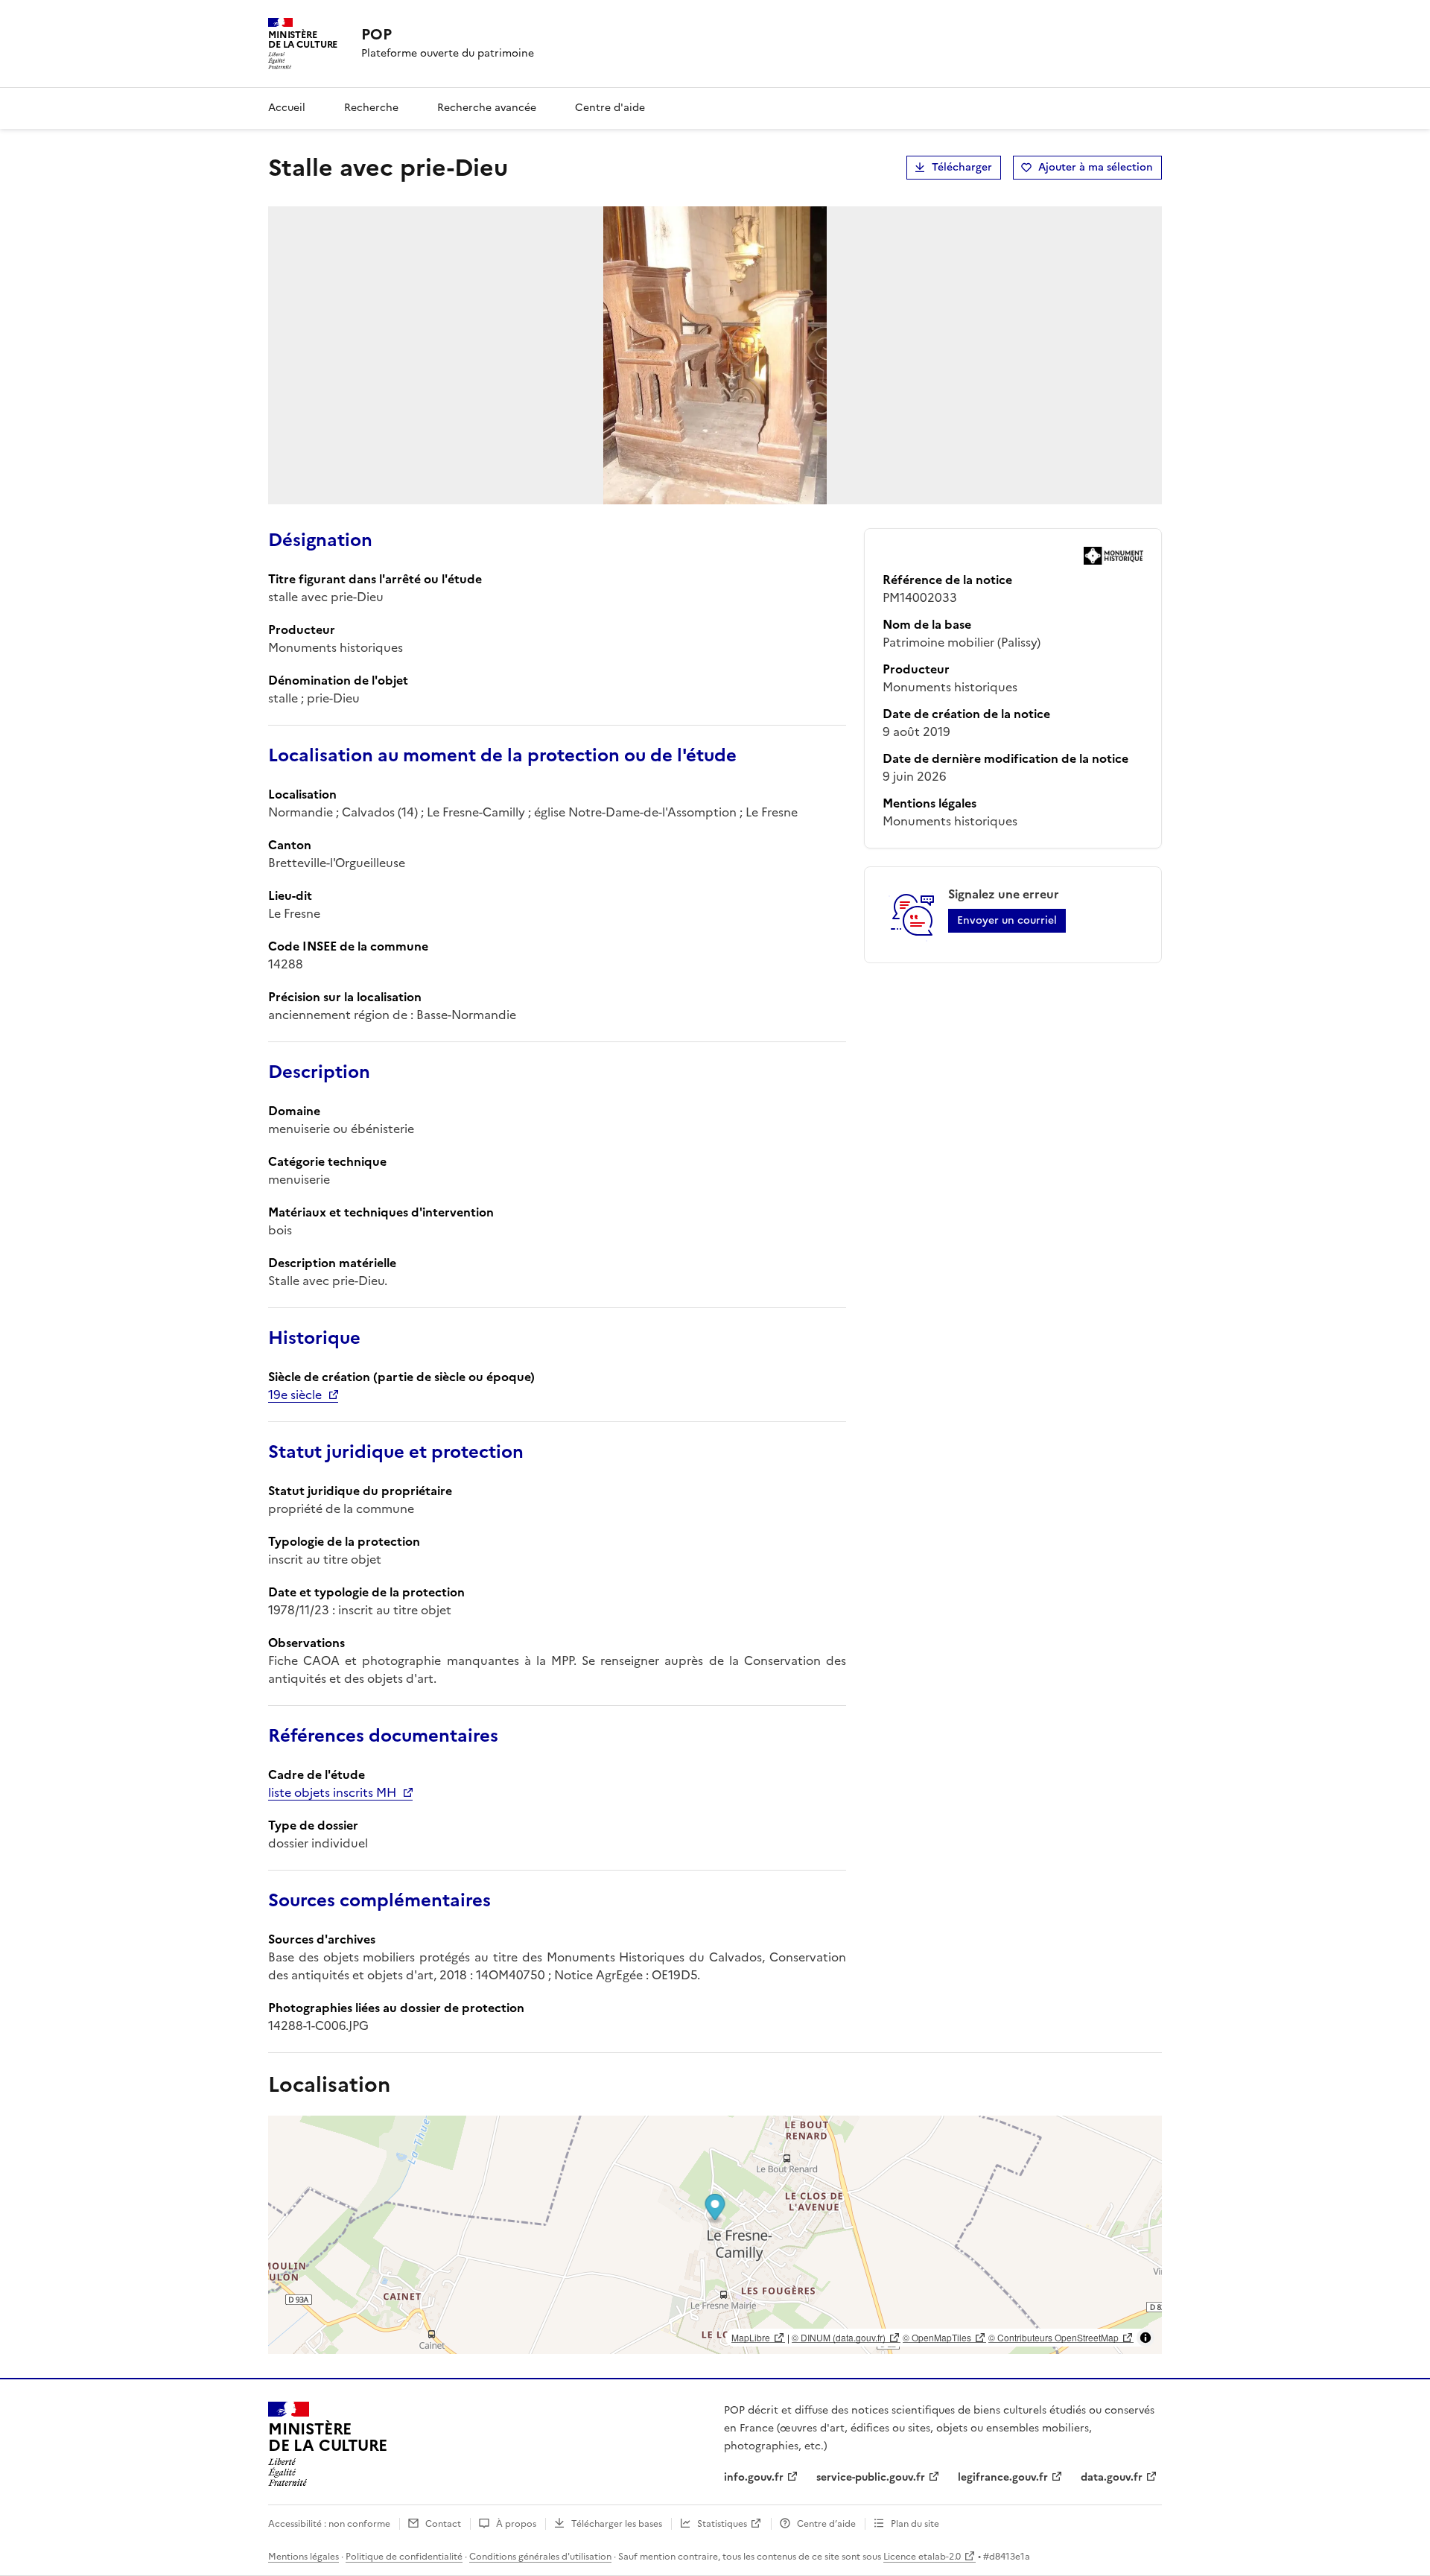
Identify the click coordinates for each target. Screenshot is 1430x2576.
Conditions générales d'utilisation (540, 2557)
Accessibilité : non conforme (329, 2524)
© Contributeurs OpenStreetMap (1054, 2337)
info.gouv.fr (754, 2477)
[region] (715, 2235)
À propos (516, 2524)
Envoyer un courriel (1007, 920)
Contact (443, 2524)
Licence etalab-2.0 (922, 2557)
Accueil (287, 108)
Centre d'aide (610, 108)
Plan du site (915, 2524)
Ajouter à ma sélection (1096, 167)
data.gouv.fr (1112, 2477)
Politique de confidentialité (404, 2557)
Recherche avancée (487, 108)
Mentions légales (304, 2557)
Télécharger (962, 167)
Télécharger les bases (617, 2524)
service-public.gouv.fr (871, 2477)
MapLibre (751, 2337)
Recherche (371, 108)
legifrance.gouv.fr (1003, 2477)
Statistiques (722, 2524)
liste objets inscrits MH (332, 1792)
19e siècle (295, 1395)
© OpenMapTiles (937, 2337)
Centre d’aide (826, 2524)
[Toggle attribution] (1145, 2338)
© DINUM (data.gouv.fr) (839, 2337)
